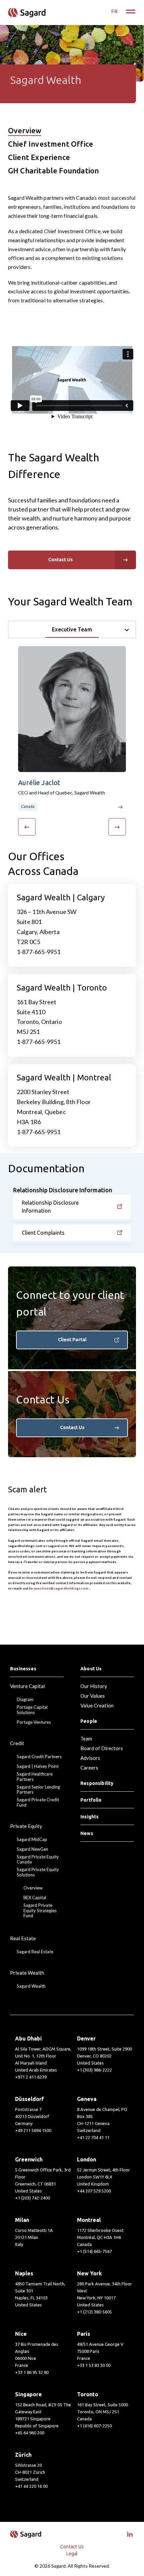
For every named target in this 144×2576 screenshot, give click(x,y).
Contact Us (72, 1427)
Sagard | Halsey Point (38, 1766)
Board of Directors (102, 1748)
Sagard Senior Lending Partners (38, 1790)
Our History (94, 1686)
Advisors (90, 1758)
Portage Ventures (34, 1722)
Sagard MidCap (32, 1840)
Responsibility (97, 1783)
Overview (25, 131)
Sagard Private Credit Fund (38, 1802)
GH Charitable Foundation (53, 171)
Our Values (93, 1696)
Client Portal (72, 1340)
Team (86, 1738)
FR (114, 11)
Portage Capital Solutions (32, 1710)
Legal (72, 2554)
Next (119, 827)
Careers (89, 1768)
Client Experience (39, 158)
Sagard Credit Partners (39, 1757)
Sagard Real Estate (35, 1952)
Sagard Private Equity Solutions (38, 1872)
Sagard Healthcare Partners (35, 1777)
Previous (29, 827)
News (87, 1833)
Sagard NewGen (32, 1849)
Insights (89, 1817)
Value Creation (97, 1705)
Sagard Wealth (31, 1986)
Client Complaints (43, 1233)
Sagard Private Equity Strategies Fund (40, 1911)
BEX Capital (35, 1898)
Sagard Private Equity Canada (38, 1860)
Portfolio (91, 1800)
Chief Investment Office (51, 144)
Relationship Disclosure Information (50, 1207)
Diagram (25, 1700)
